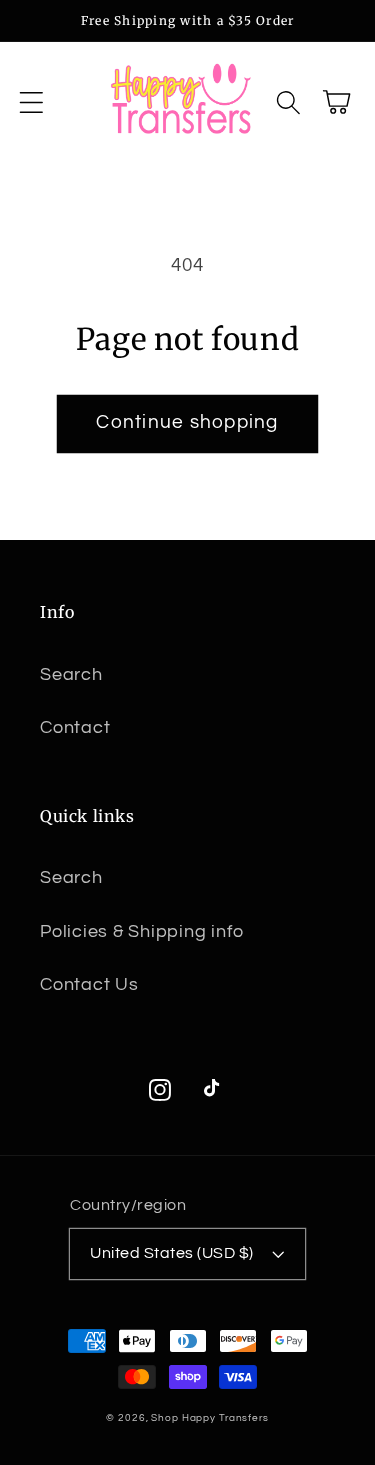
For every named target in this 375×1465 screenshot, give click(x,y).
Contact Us (89, 985)
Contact (75, 728)
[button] (31, 102)
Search (71, 675)
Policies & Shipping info (142, 932)
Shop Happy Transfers (210, 1417)
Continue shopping (187, 422)
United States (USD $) (172, 1253)
